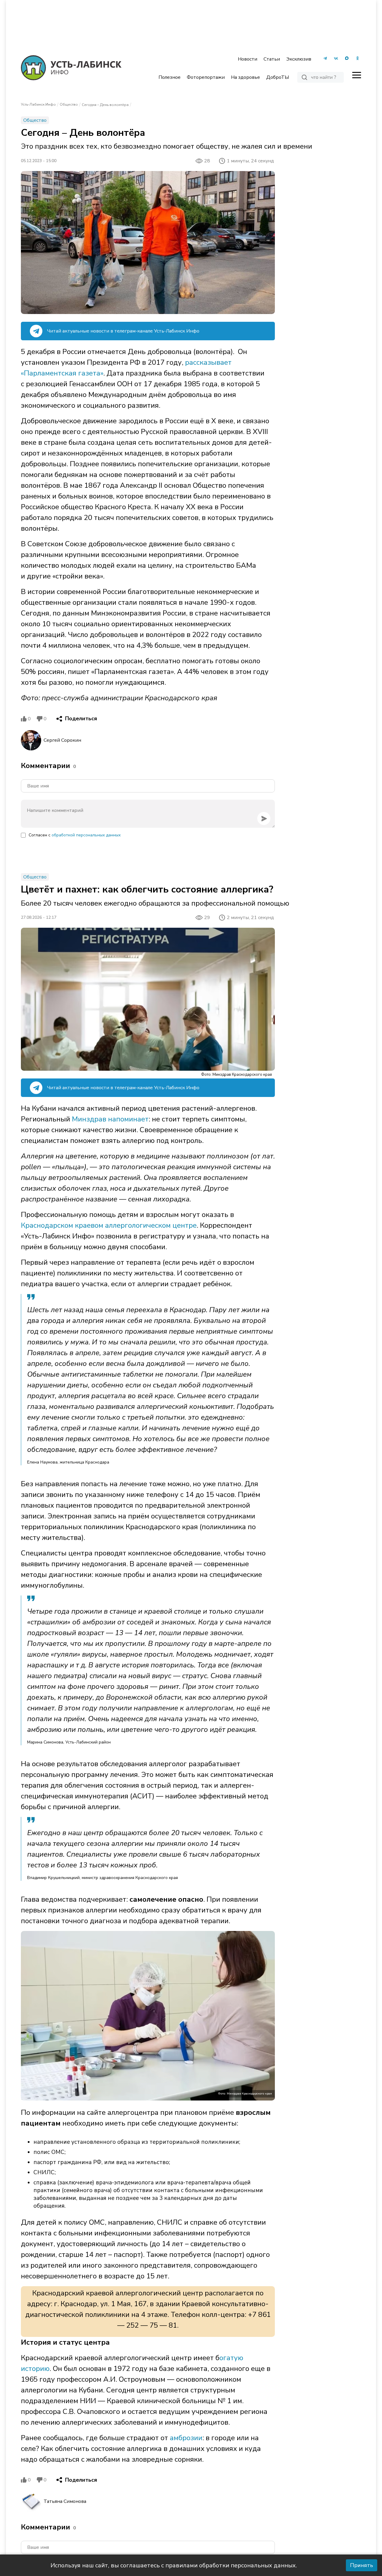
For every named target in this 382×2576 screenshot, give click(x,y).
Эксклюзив (299, 59)
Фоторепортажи (206, 77)
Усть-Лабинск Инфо (38, 104)
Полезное (170, 77)
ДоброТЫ (278, 77)
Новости (248, 59)
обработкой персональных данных (86, 835)
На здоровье (245, 77)
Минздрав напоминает (110, 1119)
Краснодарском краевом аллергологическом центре (109, 1225)
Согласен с (75, 835)
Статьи (272, 59)
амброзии (186, 2438)
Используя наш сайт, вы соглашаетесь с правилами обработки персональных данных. (174, 2565)
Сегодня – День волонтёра (105, 105)
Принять (362, 2565)
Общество (69, 104)
